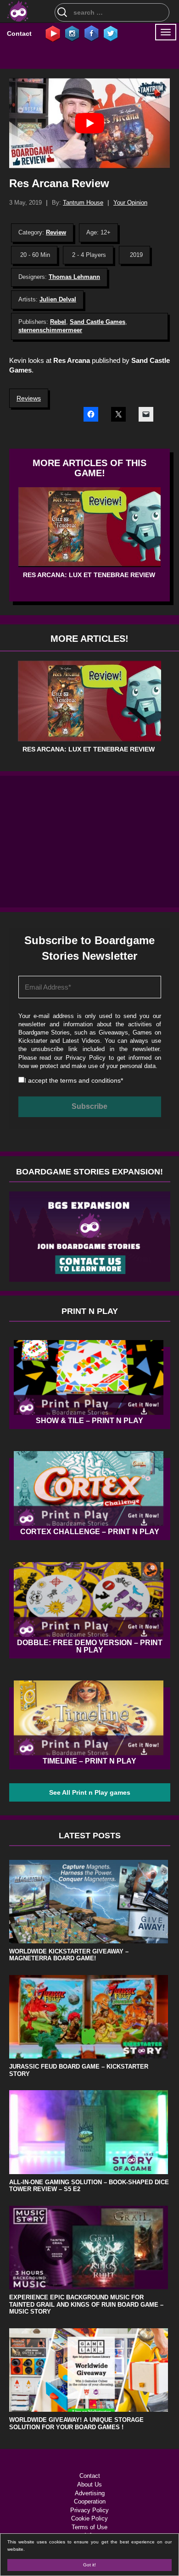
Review (56, 232)
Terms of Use (89, 2527)
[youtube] (53, 33)
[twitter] (111, 33)
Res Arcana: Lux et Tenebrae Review (89, 575)
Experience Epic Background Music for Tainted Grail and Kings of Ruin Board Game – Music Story (86, 2304)
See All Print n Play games (90, 1792)
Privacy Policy (86, 1058)
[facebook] (91, 33)
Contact (19, 33)
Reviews (29, 398)
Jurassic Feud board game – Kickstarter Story (79, 2070)
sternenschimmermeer (50, 330)
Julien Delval (58, 299)
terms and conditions (90, 1080)
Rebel (58, 322)
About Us (89, 2484)
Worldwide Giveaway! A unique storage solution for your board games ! (76, 2423)
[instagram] (72, 33)
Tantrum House (83, 203)
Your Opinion (130, 203)
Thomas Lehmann (74, 277)
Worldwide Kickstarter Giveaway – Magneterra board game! (69, 1955)
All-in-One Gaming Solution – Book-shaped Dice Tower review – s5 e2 (89, 2186)
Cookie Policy (89, 2518)
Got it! (89, 2565)
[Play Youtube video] (89, 123)
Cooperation (90, 2501)
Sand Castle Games (98, 322)
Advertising (90, 2493)
